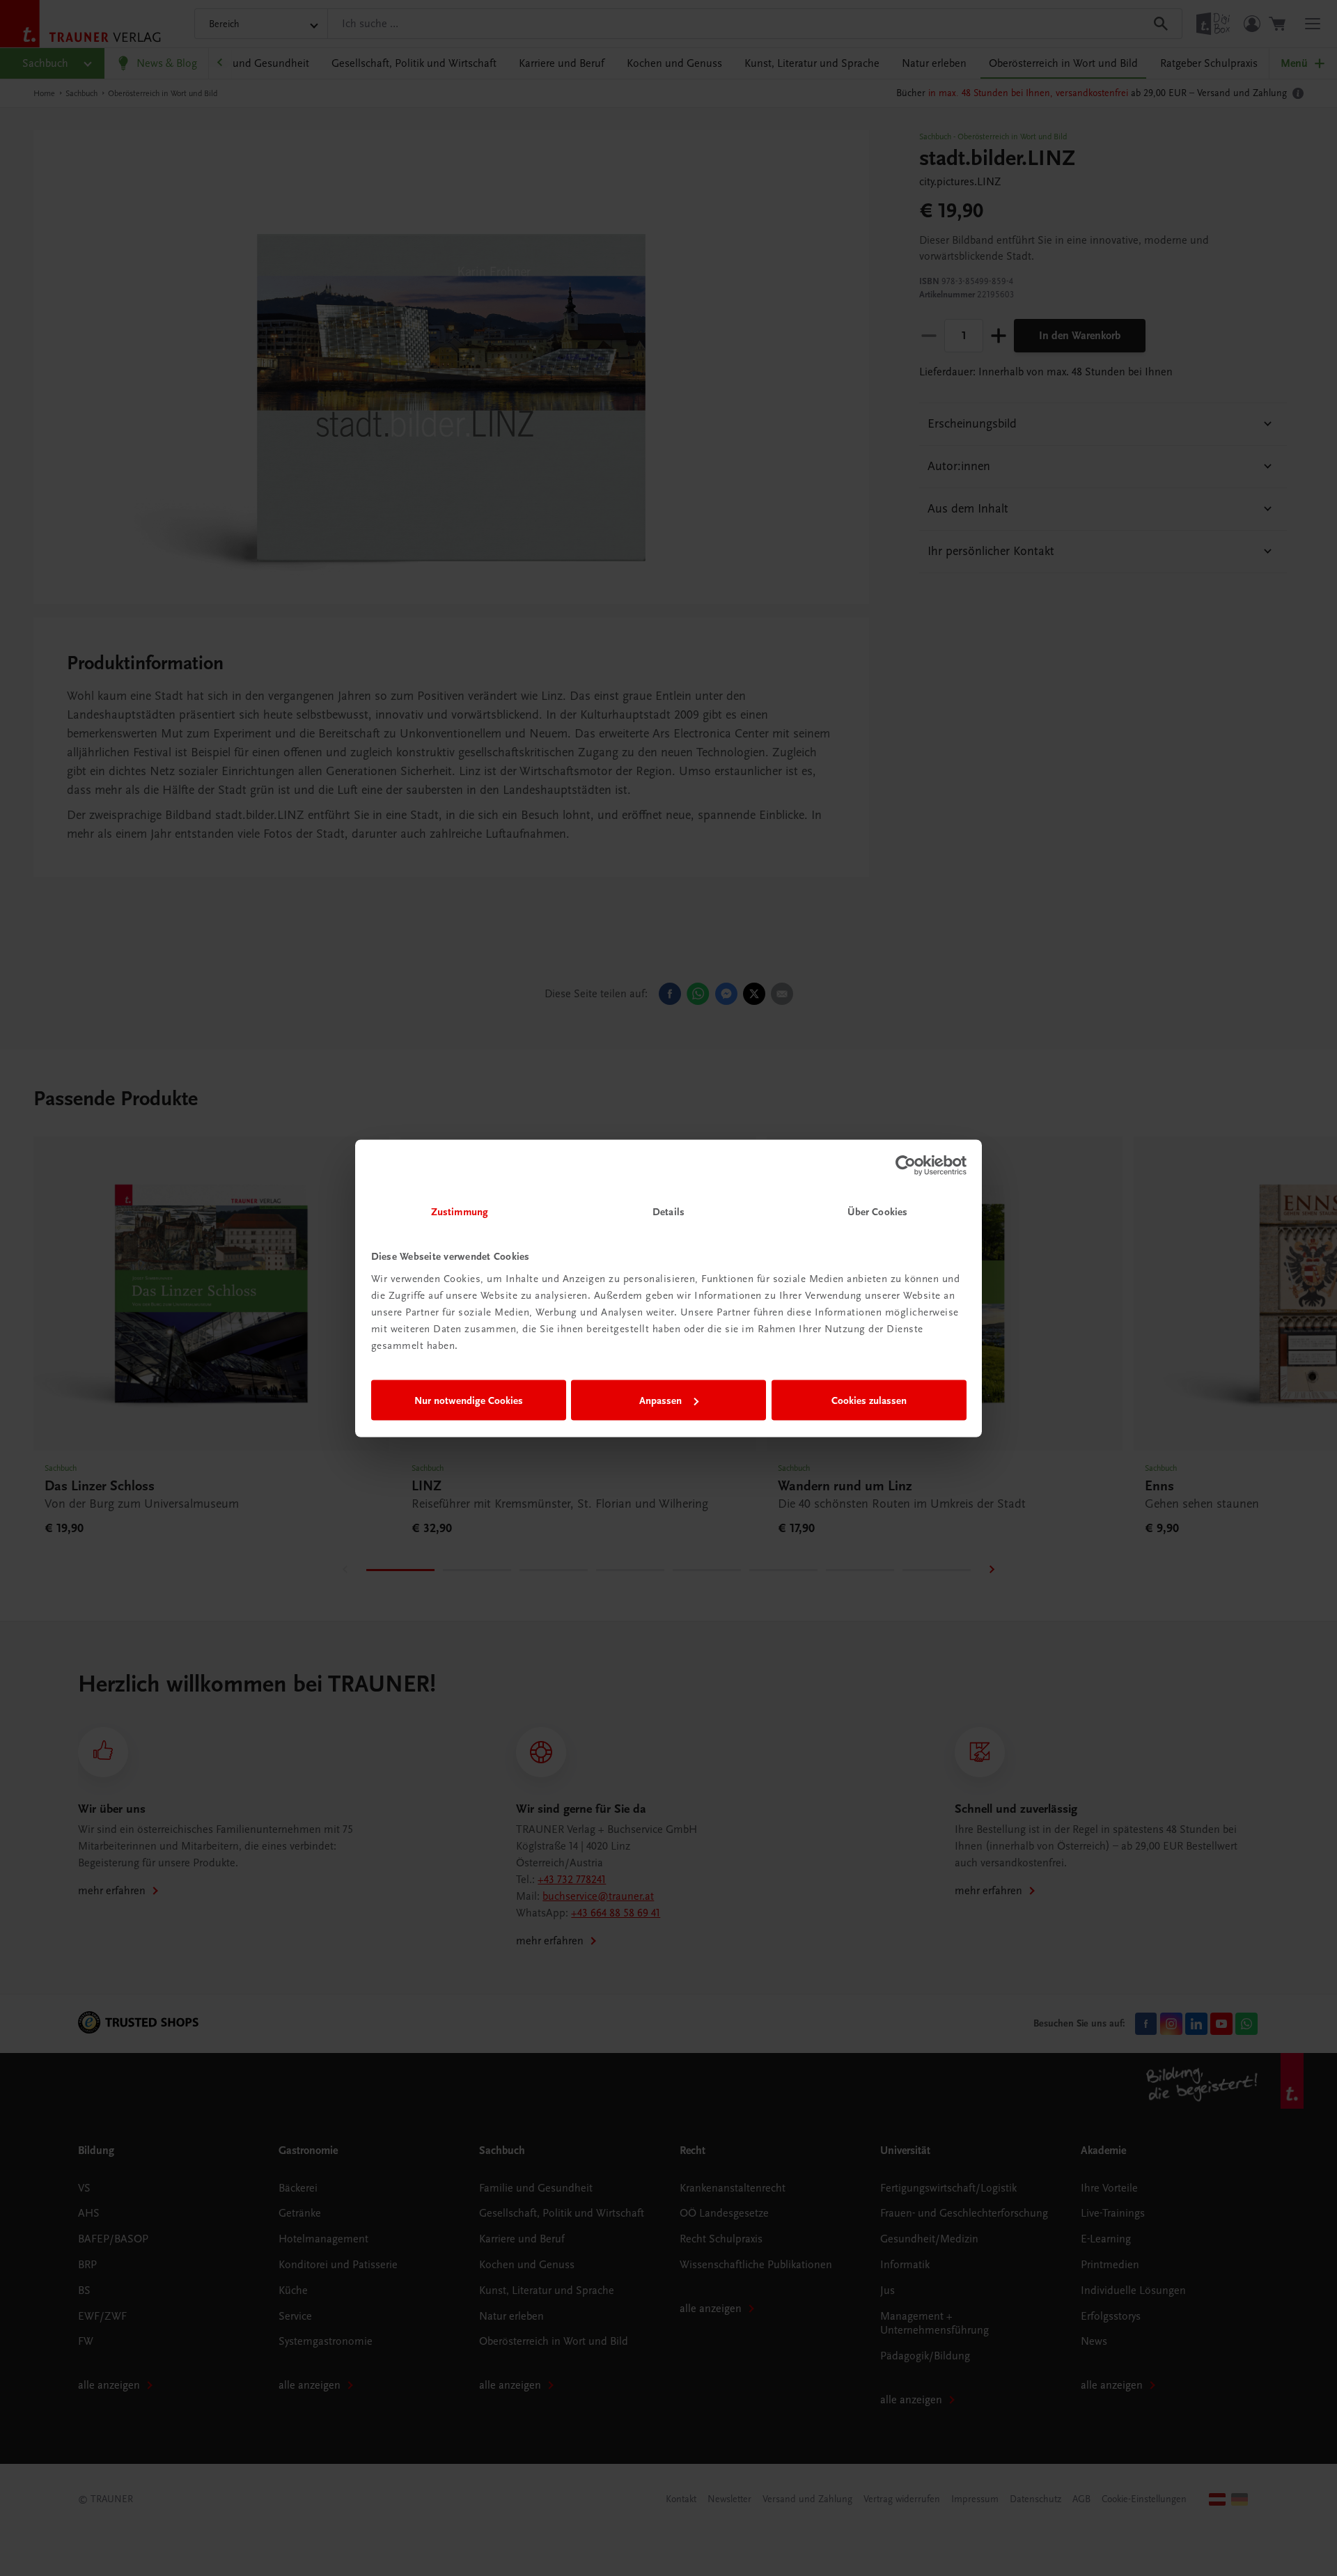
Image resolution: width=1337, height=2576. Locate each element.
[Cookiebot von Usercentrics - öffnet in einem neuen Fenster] (906, 1166)
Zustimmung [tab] (460, 1211)
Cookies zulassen (869, 1400)
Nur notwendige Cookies (469, 1400)
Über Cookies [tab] (877, 1211)
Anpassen (660, 1400)
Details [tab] (668, 1211)
